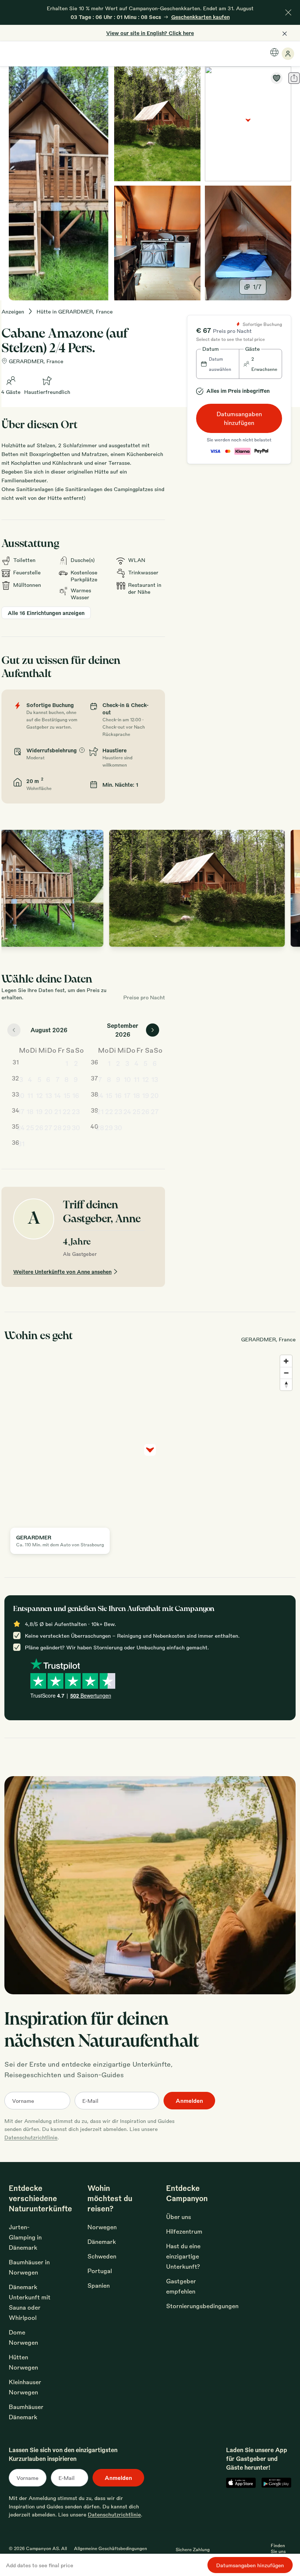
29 (67, 1127)
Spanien (99, 2285)
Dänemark (102, 2241)
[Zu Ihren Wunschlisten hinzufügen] (277, 78)
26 (39, 1127)
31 (21, 1143)
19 (39, 1111)
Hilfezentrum (184, 2231)
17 (21, 1111)
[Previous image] (15, 888)
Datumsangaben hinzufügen (239, 418)
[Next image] (288, 888)
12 (39, 1095)
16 (76, 1095)
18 (30, 1111)
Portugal (100, 2271)
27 (48, 1127)
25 (30, 1127)
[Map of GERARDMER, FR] (248, 124)
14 (57, 1095)
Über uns (179, 2217)
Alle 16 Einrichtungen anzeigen (46, 613)
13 (48, 1095)
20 (48, 1111)
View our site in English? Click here (150, 33)
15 (67, 1095)
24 (21, 1127)
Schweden (102, 2256)
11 (30, 1095)
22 (67, 1111)
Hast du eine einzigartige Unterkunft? (183, 2256)
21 (58, 1111)
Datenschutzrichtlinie (31, 2137)
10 (21, 1095)
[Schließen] (288, 12)
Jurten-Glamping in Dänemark (25, 2237)
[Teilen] (294, 78)
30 (76, 1127)
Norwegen (102, 2227)
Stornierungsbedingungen (202, 2306)
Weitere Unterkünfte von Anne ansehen (62, 1272)
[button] (218, 364)
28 (58, 1127)
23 (76, 1111)
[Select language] (274, 52)
